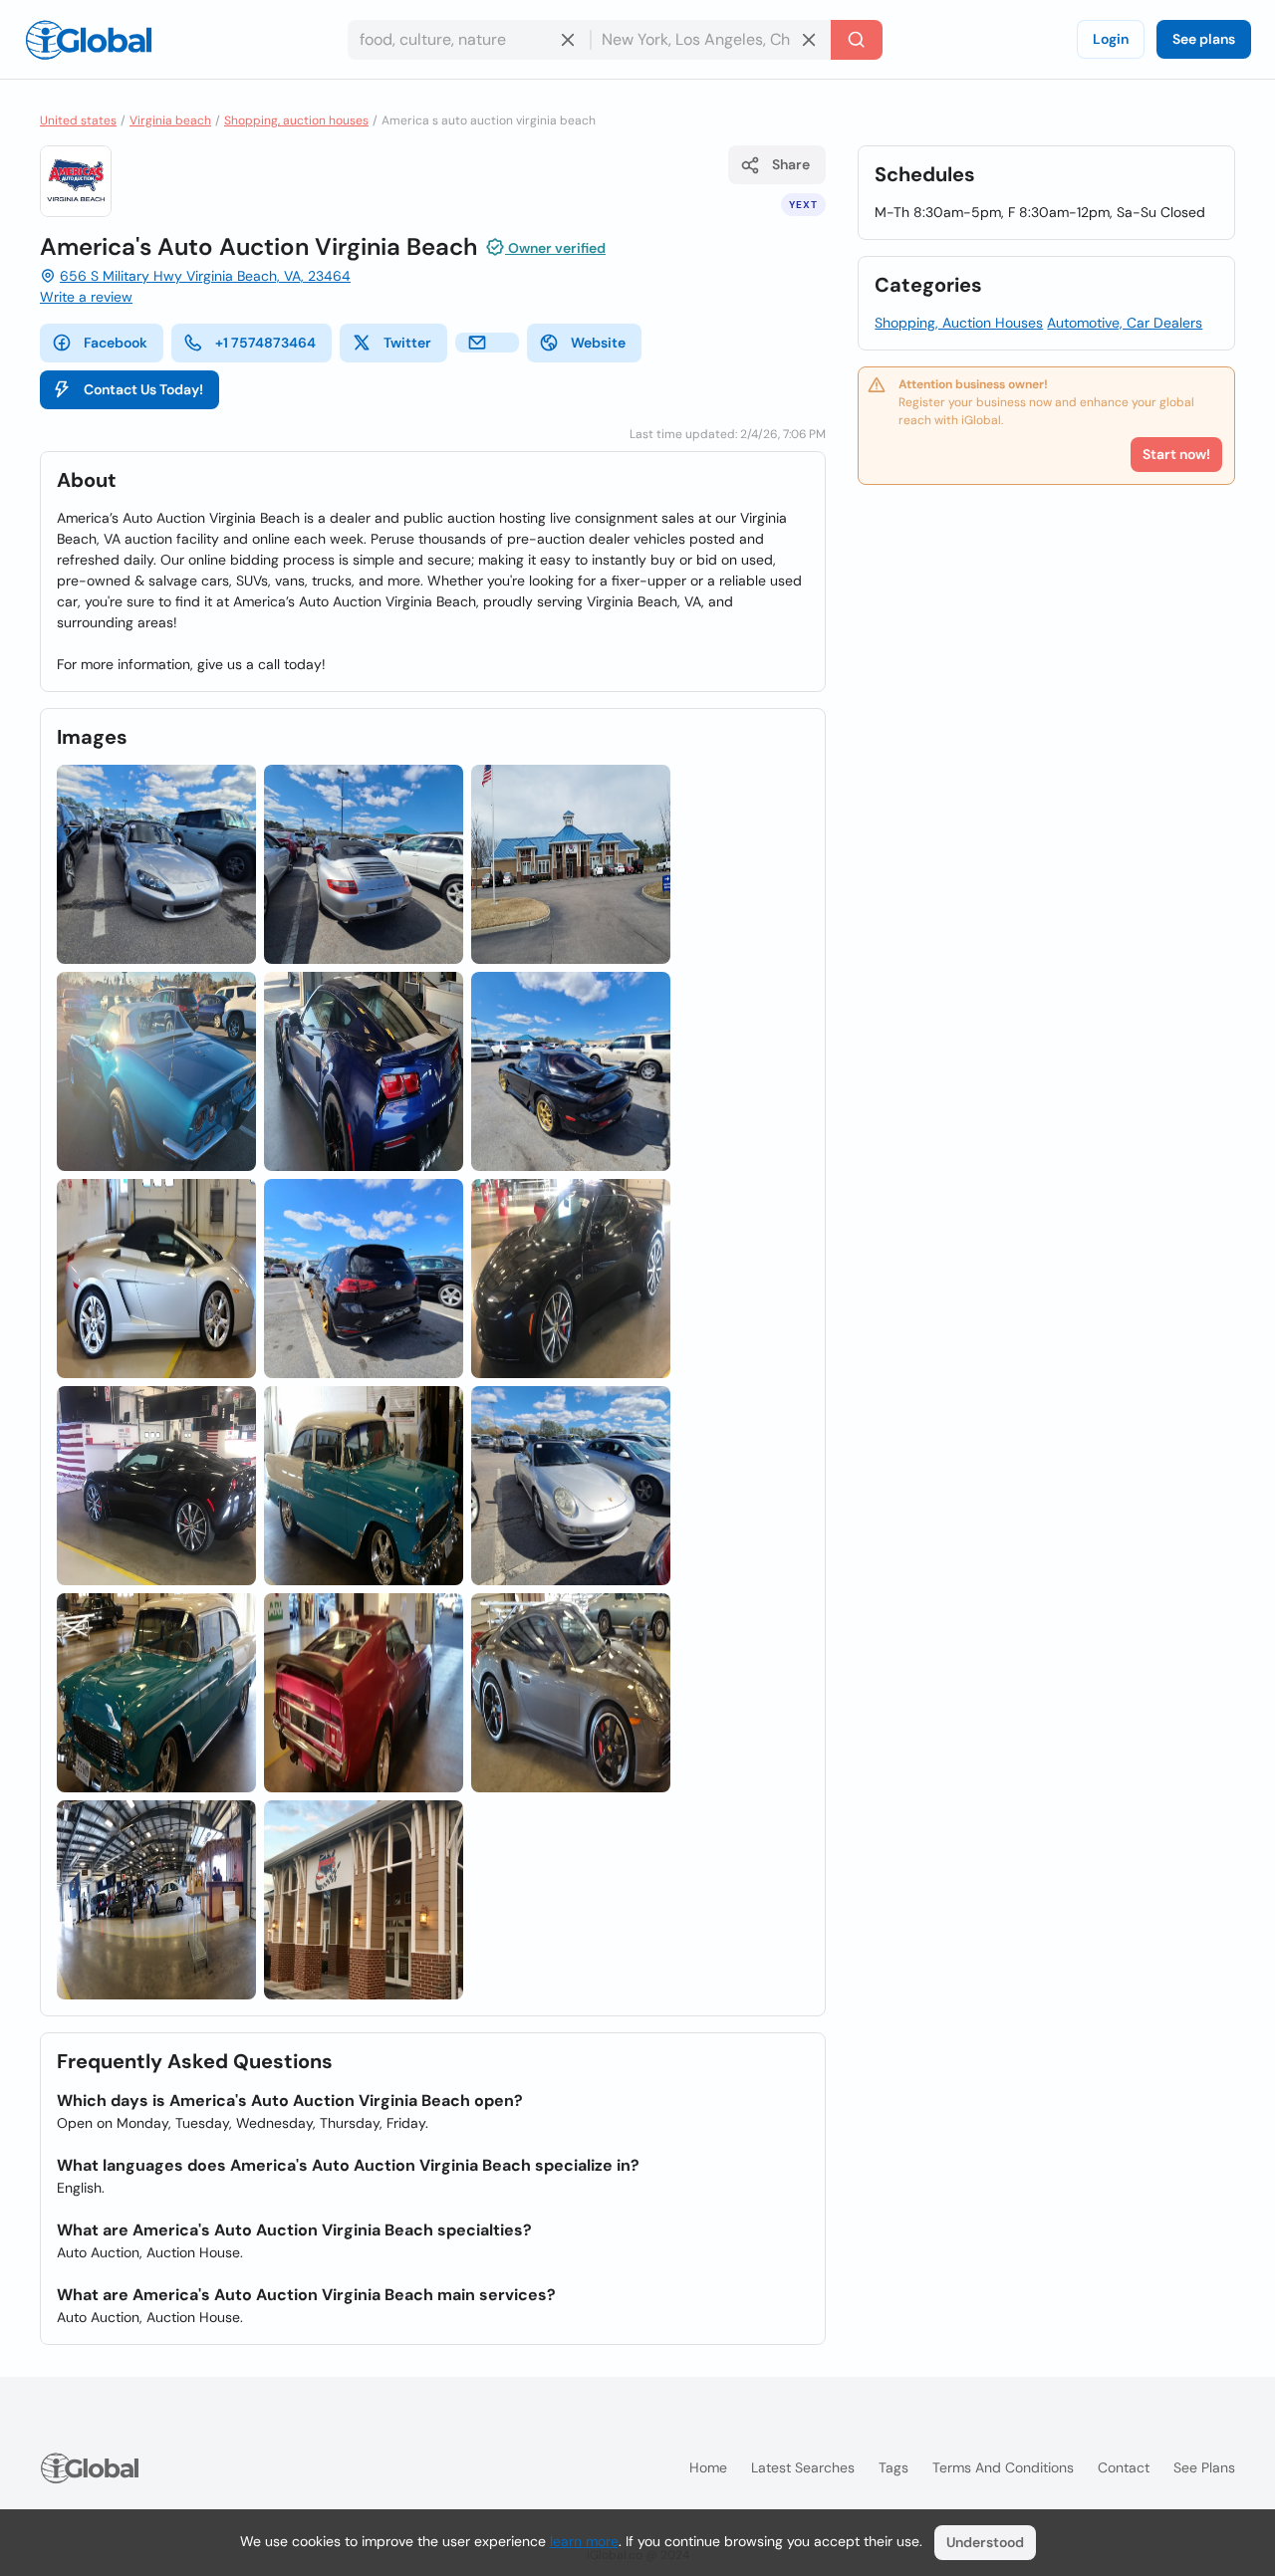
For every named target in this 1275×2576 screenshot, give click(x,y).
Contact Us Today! (143, 389)
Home (708, 2467)
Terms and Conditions (1003, 2467)
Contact (1124, 2467)
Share (791, 164)
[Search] (857, 40)
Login (1111, 39)
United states (78, 120)
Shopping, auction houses (296, 120)
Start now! (1176, 454)
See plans (1204, 39)
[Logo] (89, 40)
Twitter (407, 343)
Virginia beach (170, 120)
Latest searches (803, 2467)
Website (598, 343)
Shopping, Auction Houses (959, 323)
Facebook (116, 343)
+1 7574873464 (265, 343)
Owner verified (555, 248)
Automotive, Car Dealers (1125, 323)
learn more (584, 2541)
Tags (893, 2467)
